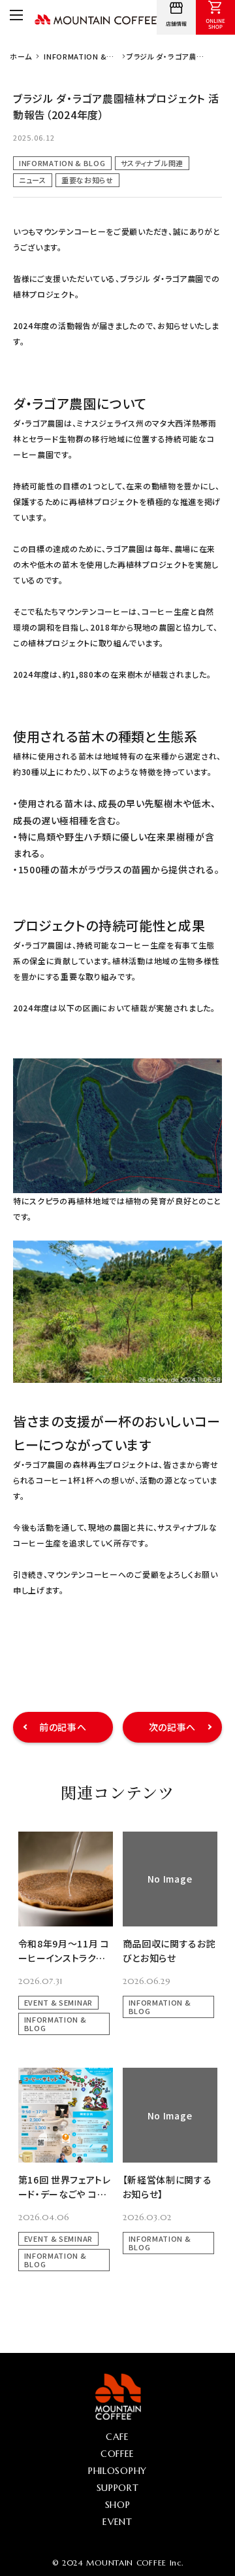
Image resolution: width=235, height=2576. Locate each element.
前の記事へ (63, 1727)
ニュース (33, 180)
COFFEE (117, 2454)
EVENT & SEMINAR (59, 2002)
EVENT (117, 2522)
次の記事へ (173, 1727)
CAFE (117, 2437)
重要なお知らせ (87, 180)
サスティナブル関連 (152, 163)
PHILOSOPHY (117, 2471)
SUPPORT (118, 2488)
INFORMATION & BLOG (62, 163)
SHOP (118, 2505)
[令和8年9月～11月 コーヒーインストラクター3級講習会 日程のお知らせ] (66, 1879)
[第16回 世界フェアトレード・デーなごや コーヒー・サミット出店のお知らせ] (66, 2115)
